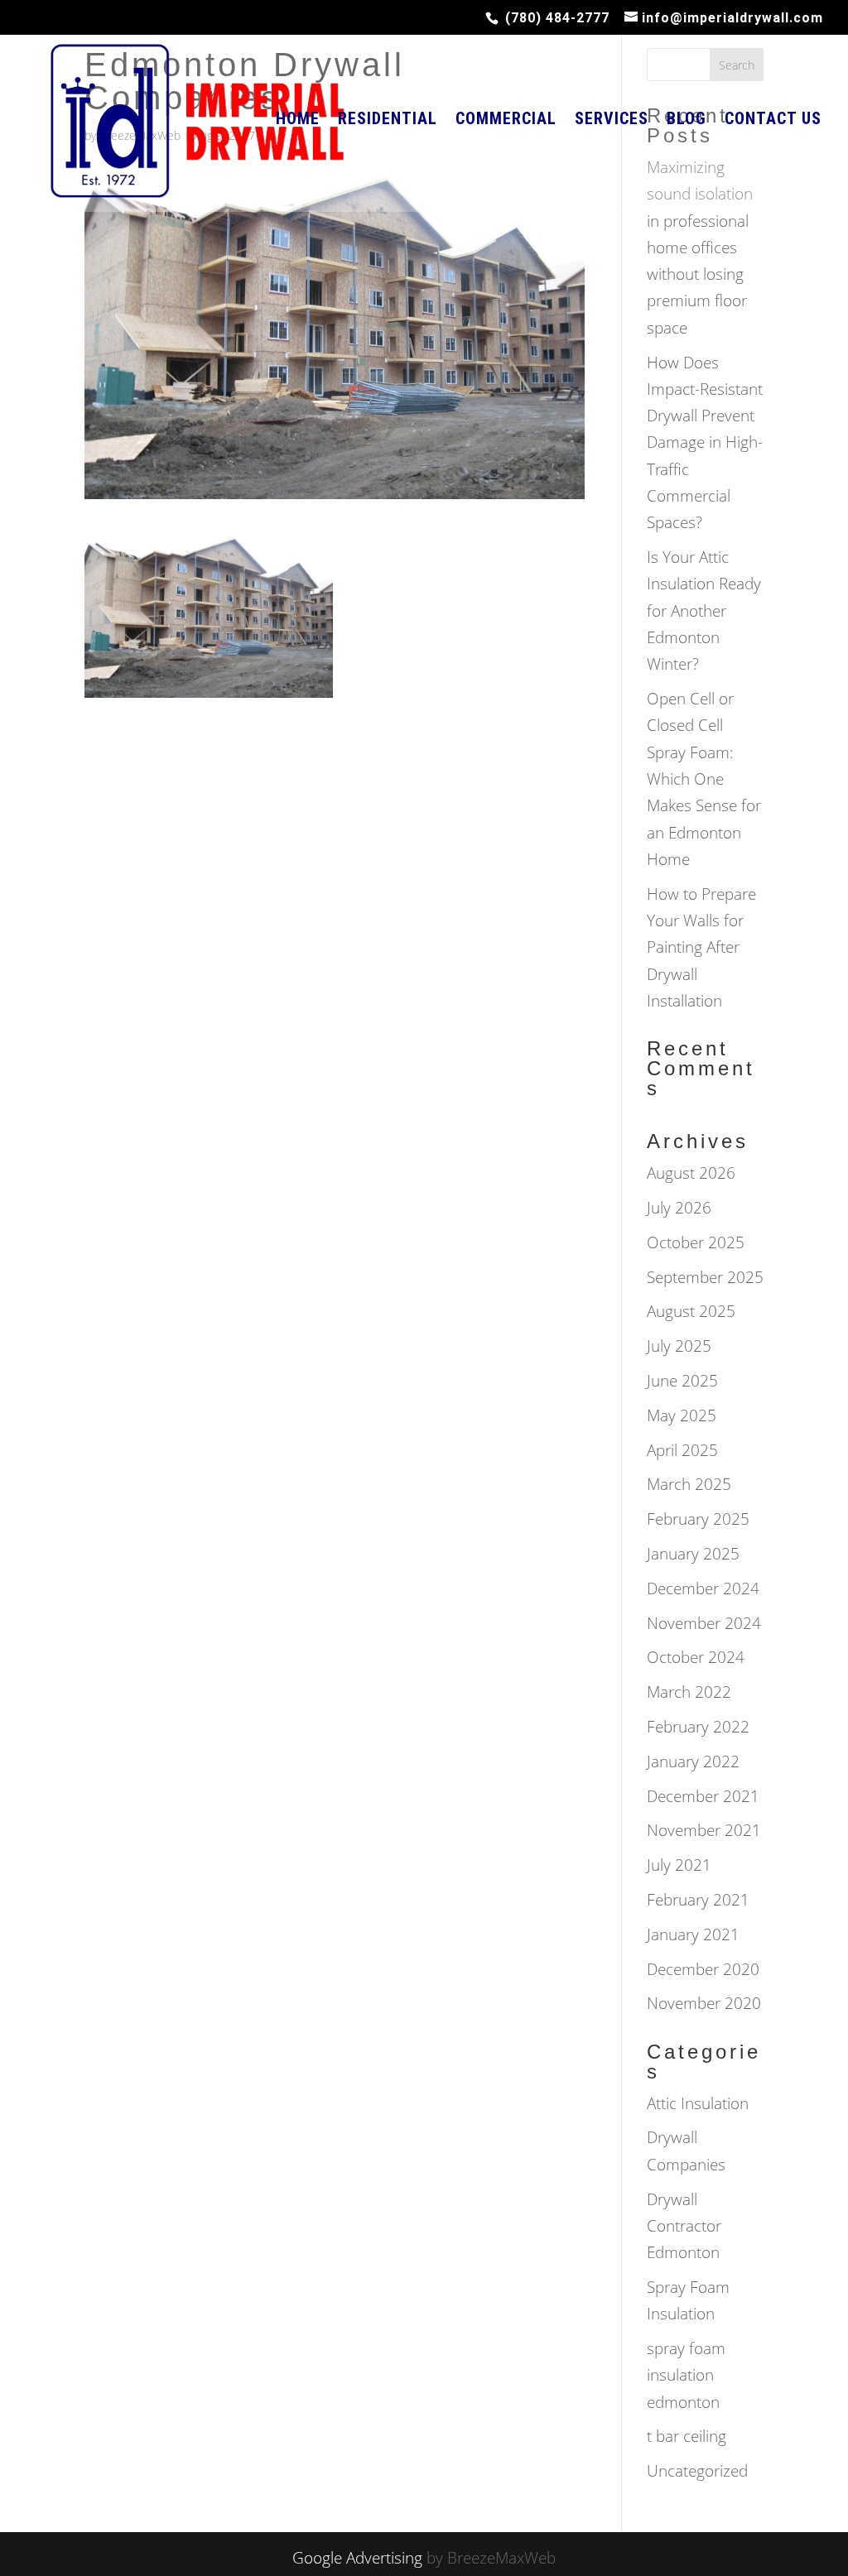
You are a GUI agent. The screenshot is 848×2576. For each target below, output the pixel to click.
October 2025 (696, 1242)
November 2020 (704, 2003)
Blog (687, 120)
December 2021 (703, 1796)
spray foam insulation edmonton (686, 2375)
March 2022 (689, 1692)
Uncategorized (697, 2471)
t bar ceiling (687, 2436)
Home (298, 120)
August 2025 (691, 1311)
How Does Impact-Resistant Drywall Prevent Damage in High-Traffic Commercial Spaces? (705, 443)
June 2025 (682, 1381)
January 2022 (693, 1761)
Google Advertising (357, 2558)
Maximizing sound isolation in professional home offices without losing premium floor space (700, 248)
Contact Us (773, 120)
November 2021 (704, 1830)
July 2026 (679, 1208)
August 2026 (691, 1173)
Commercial (506, 120)
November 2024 (704, 1623)
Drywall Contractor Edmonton (684, 2226)
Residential (388, 120)
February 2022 (698, 1727)
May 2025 (682, 1415)
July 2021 (679, 1865)
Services (612, 120)
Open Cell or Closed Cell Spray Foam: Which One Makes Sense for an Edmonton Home (704, 779)
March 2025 (689, 1484)
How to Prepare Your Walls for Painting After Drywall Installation (701, 947)
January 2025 (693, 1554)
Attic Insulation (698, 2103)
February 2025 (698, 1519)
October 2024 (696, 1657)
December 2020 (703, 1969)
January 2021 (693, 1934)
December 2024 (703, 1588)
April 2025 (682, 1450)
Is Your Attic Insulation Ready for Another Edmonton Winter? (704, 610)
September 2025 (705, 1277)
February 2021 (698, 1900)
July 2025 (679, 1346)
